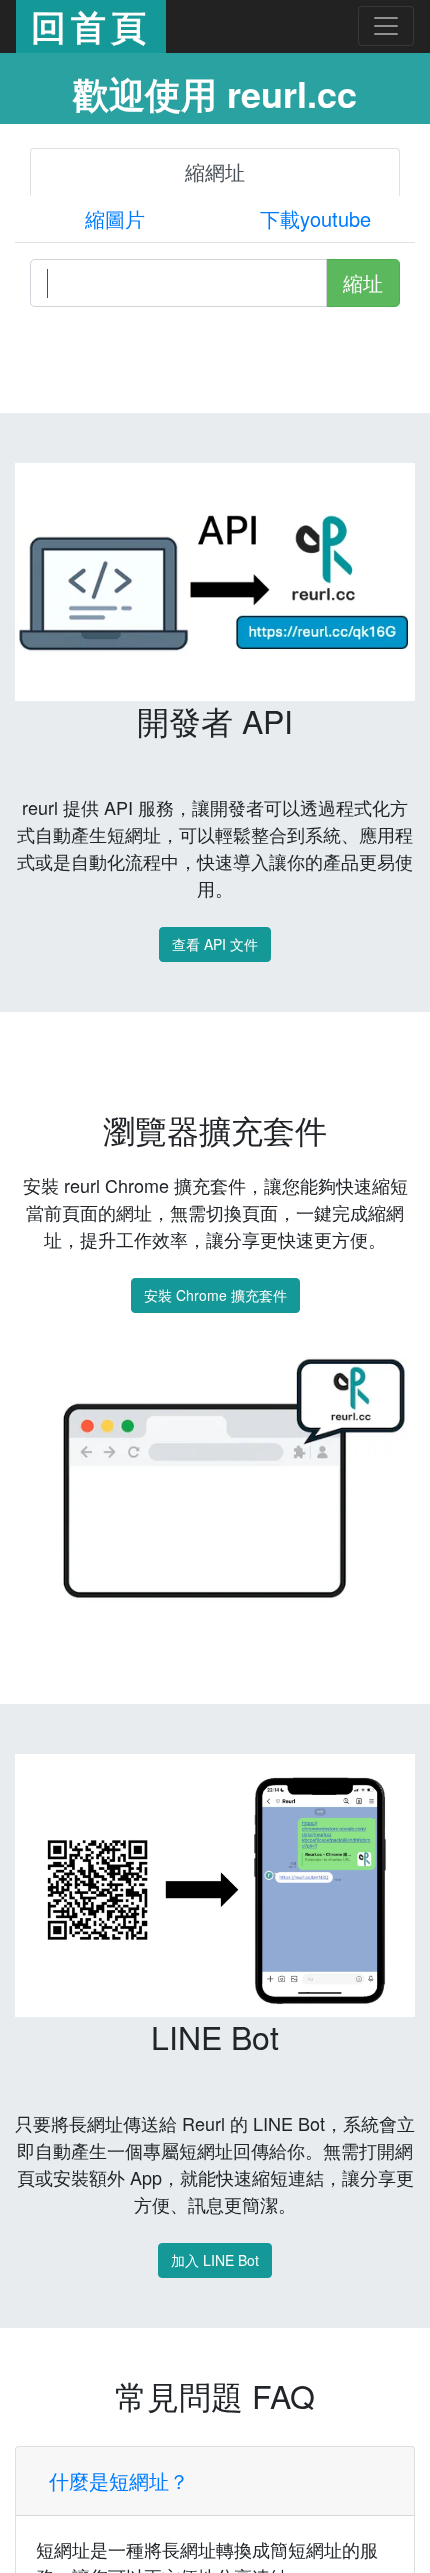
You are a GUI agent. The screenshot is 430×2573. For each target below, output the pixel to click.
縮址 (363, 282)
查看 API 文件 (215, 944)
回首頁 (91, 26)
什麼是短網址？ (119, 2480)
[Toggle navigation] (386, 26)
